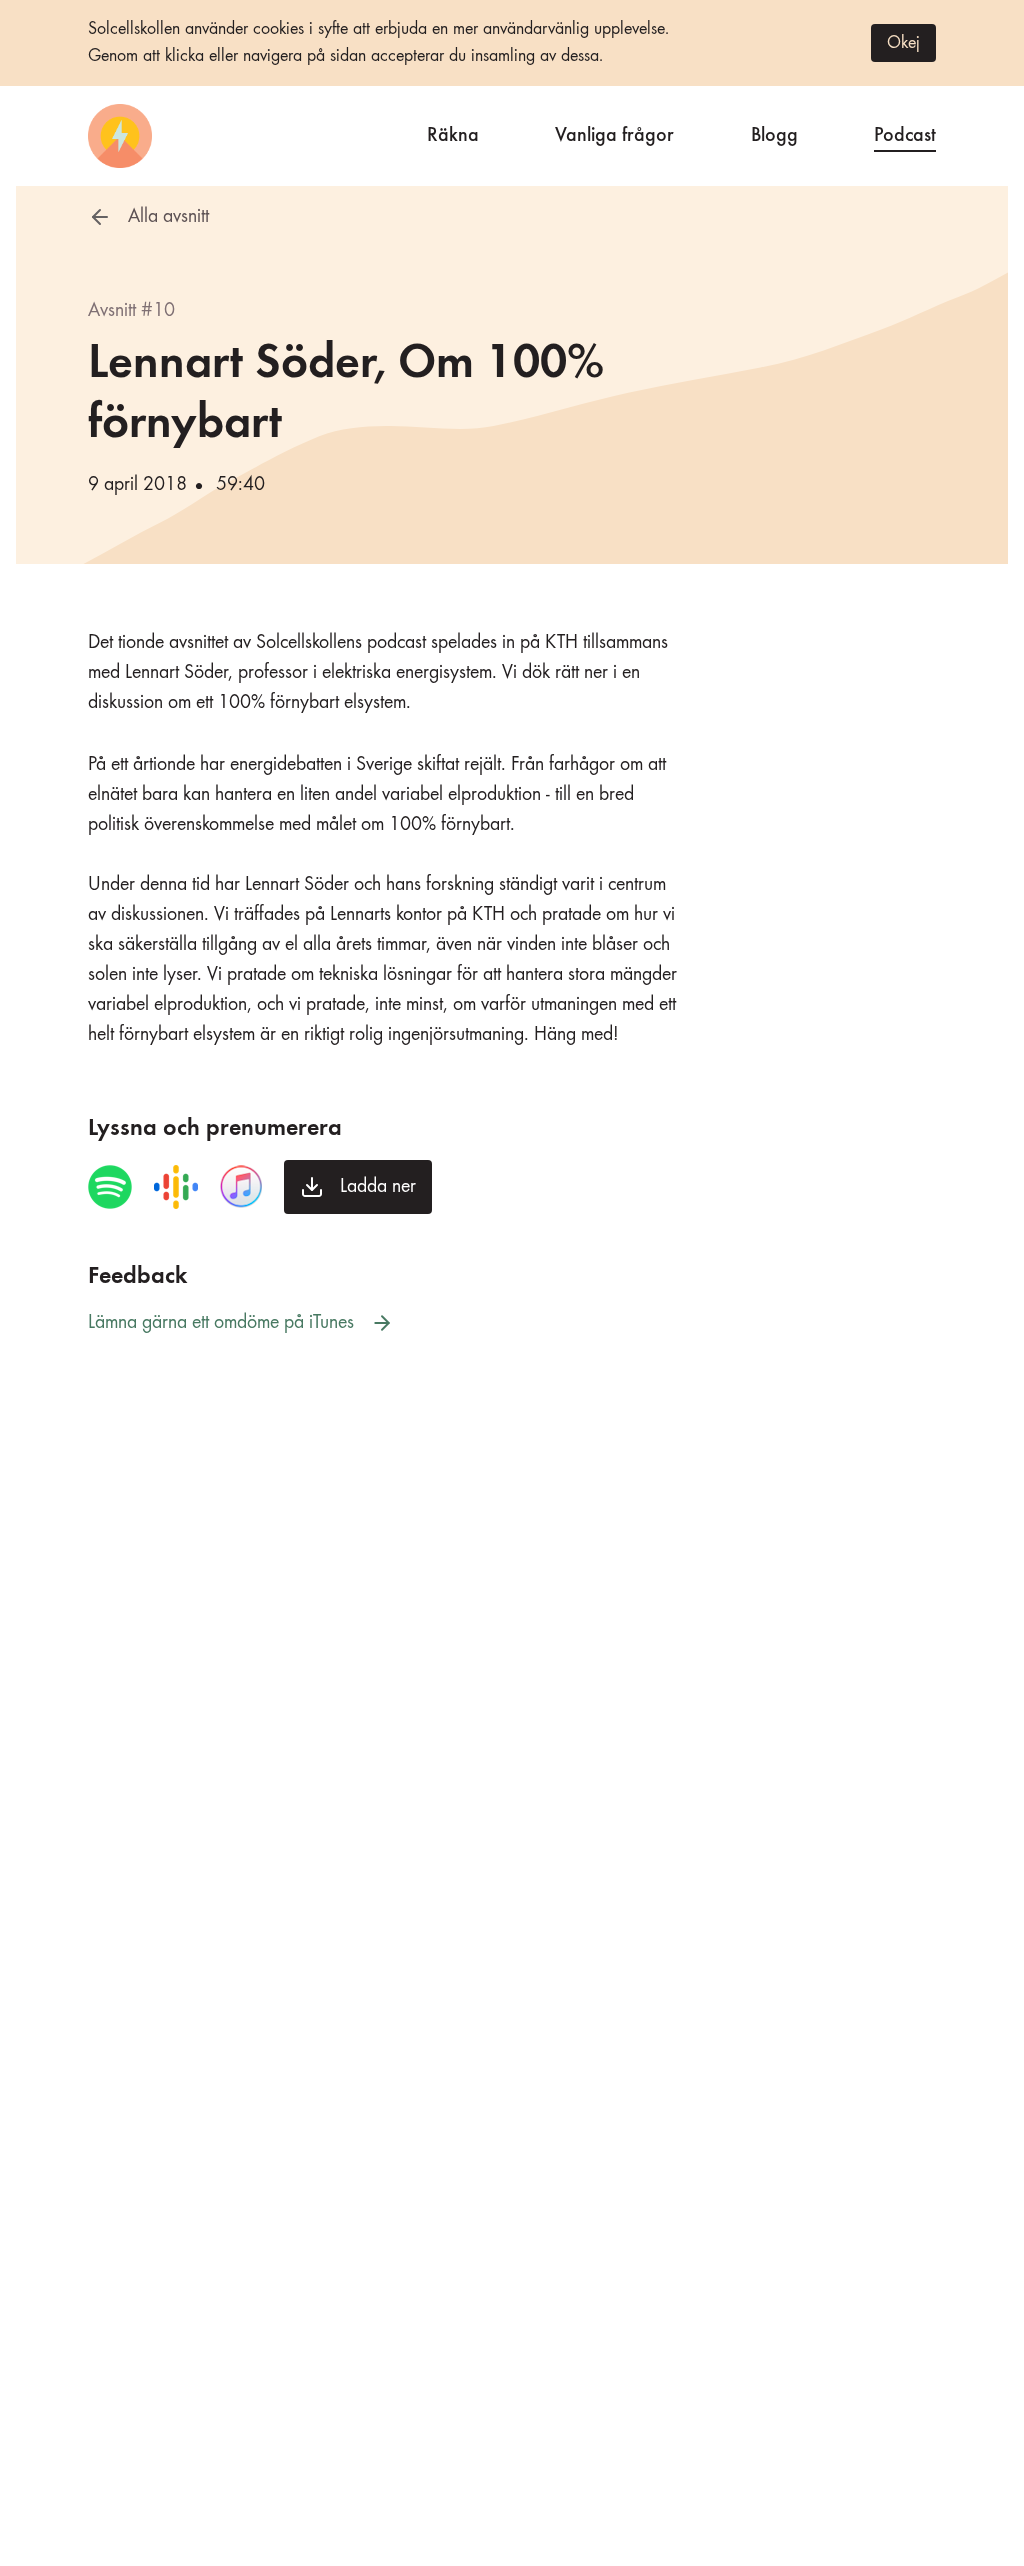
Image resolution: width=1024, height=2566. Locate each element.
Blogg (774, 132)
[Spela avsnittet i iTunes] (241, 1187)
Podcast (905, 132)
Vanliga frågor (614, 132)
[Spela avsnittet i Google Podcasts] (176, 1187)
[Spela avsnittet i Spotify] (110, 1187)
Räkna (453, 132)
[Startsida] (120, 136)
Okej (903, 43)
